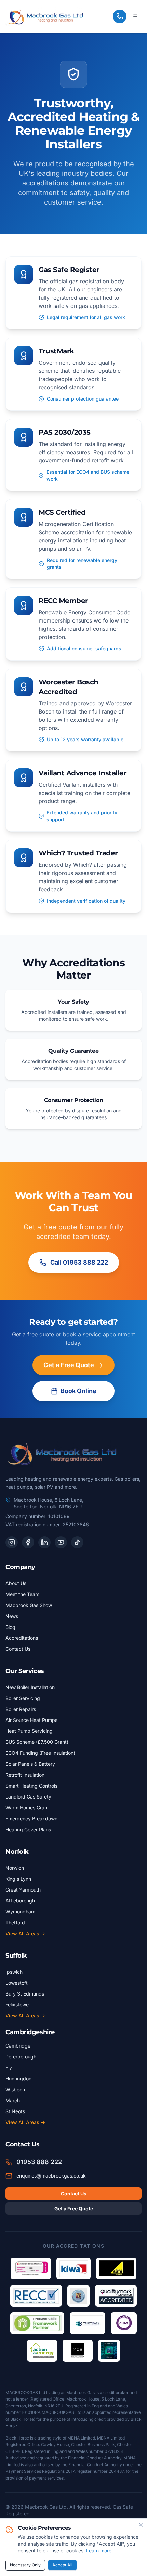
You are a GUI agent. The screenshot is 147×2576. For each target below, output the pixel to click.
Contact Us (18, 1649)
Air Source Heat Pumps (31, 1720)
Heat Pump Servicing (29, 1731)
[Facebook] (28, 1542)
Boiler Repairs (21, 1709)
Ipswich (14, 1972)
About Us (16, 1583)
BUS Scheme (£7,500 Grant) (37, 1742)
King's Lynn (18, 1879)
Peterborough (21, 2057)
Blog (10, 1627)
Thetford (15, 1923)
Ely (9, 2068)
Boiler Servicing (23, 1698)
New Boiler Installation (30, 1687)
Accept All (62, 2565)
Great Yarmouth (23, 1890)
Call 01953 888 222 (79, 1262)
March (13, 2100)
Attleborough (20, 1901)
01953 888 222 (39, 2162)
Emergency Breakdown (31, 1819)
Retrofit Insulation (25, 1775)
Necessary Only (25, 2565)
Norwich (15, 1868)
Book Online (78, 1391)
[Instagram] (12, 1542)
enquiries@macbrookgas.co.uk (51, 2176)
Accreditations (22, 1638)
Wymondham (20, 1912)
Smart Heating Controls (31, 1786)
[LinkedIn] (44, 1542)
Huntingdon (18, 2078)
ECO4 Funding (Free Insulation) (40, 1753)
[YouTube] (61, 1542)
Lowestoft (17, 1983)
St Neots (15, 2111)
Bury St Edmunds (25, 1994)
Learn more (99, 2551)
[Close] (141, 2525)
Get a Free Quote (69, 1365)
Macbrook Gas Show (29, 1605)
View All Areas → (25, 1933)
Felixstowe (17, 2005)
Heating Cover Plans (28, 1829)
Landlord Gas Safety (28, 1797)
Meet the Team (22, 1594)
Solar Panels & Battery (30, 1764)
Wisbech (15, 2089)
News (12, 1616)
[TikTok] (77, 1542)
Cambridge (18, 2046)
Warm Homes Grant (27, 1808)
